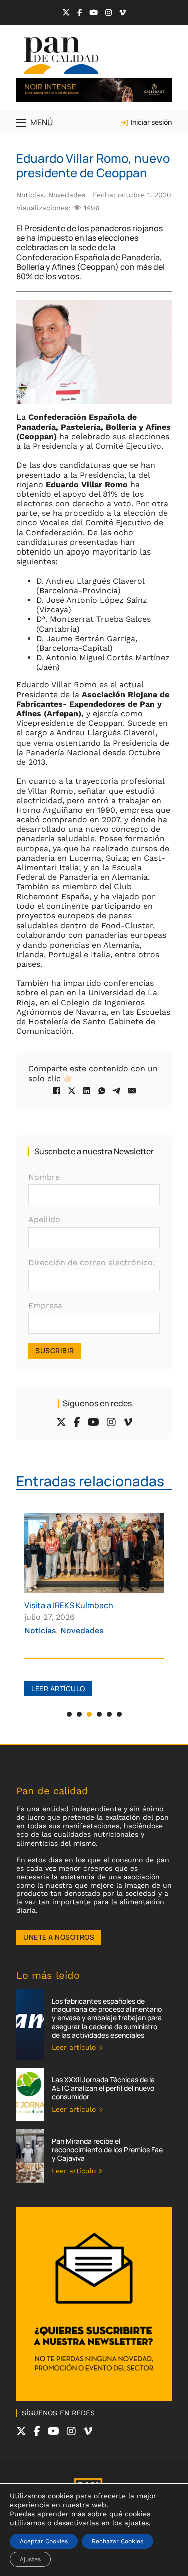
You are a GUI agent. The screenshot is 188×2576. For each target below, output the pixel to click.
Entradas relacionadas (90, 1481)
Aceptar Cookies (44, 2541)
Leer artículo (58, 1688)
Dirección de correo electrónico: (92, 1263)
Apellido (44, 1220)
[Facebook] (57, 1091)
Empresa (45, 1305)
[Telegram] (117, 1091)
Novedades (67, 195)
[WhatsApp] (102, 1091)
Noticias (30, 195)
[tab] (69, 1714)
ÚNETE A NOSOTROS (59, 1937)
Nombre (44, 1177)
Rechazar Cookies (118, 2541)
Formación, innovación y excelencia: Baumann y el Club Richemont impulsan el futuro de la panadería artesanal (92, 1620)
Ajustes (30, 2559)
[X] (72, 1091)
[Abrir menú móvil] (21, 123)
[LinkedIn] (87, 1091)
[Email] (132, 1091)
